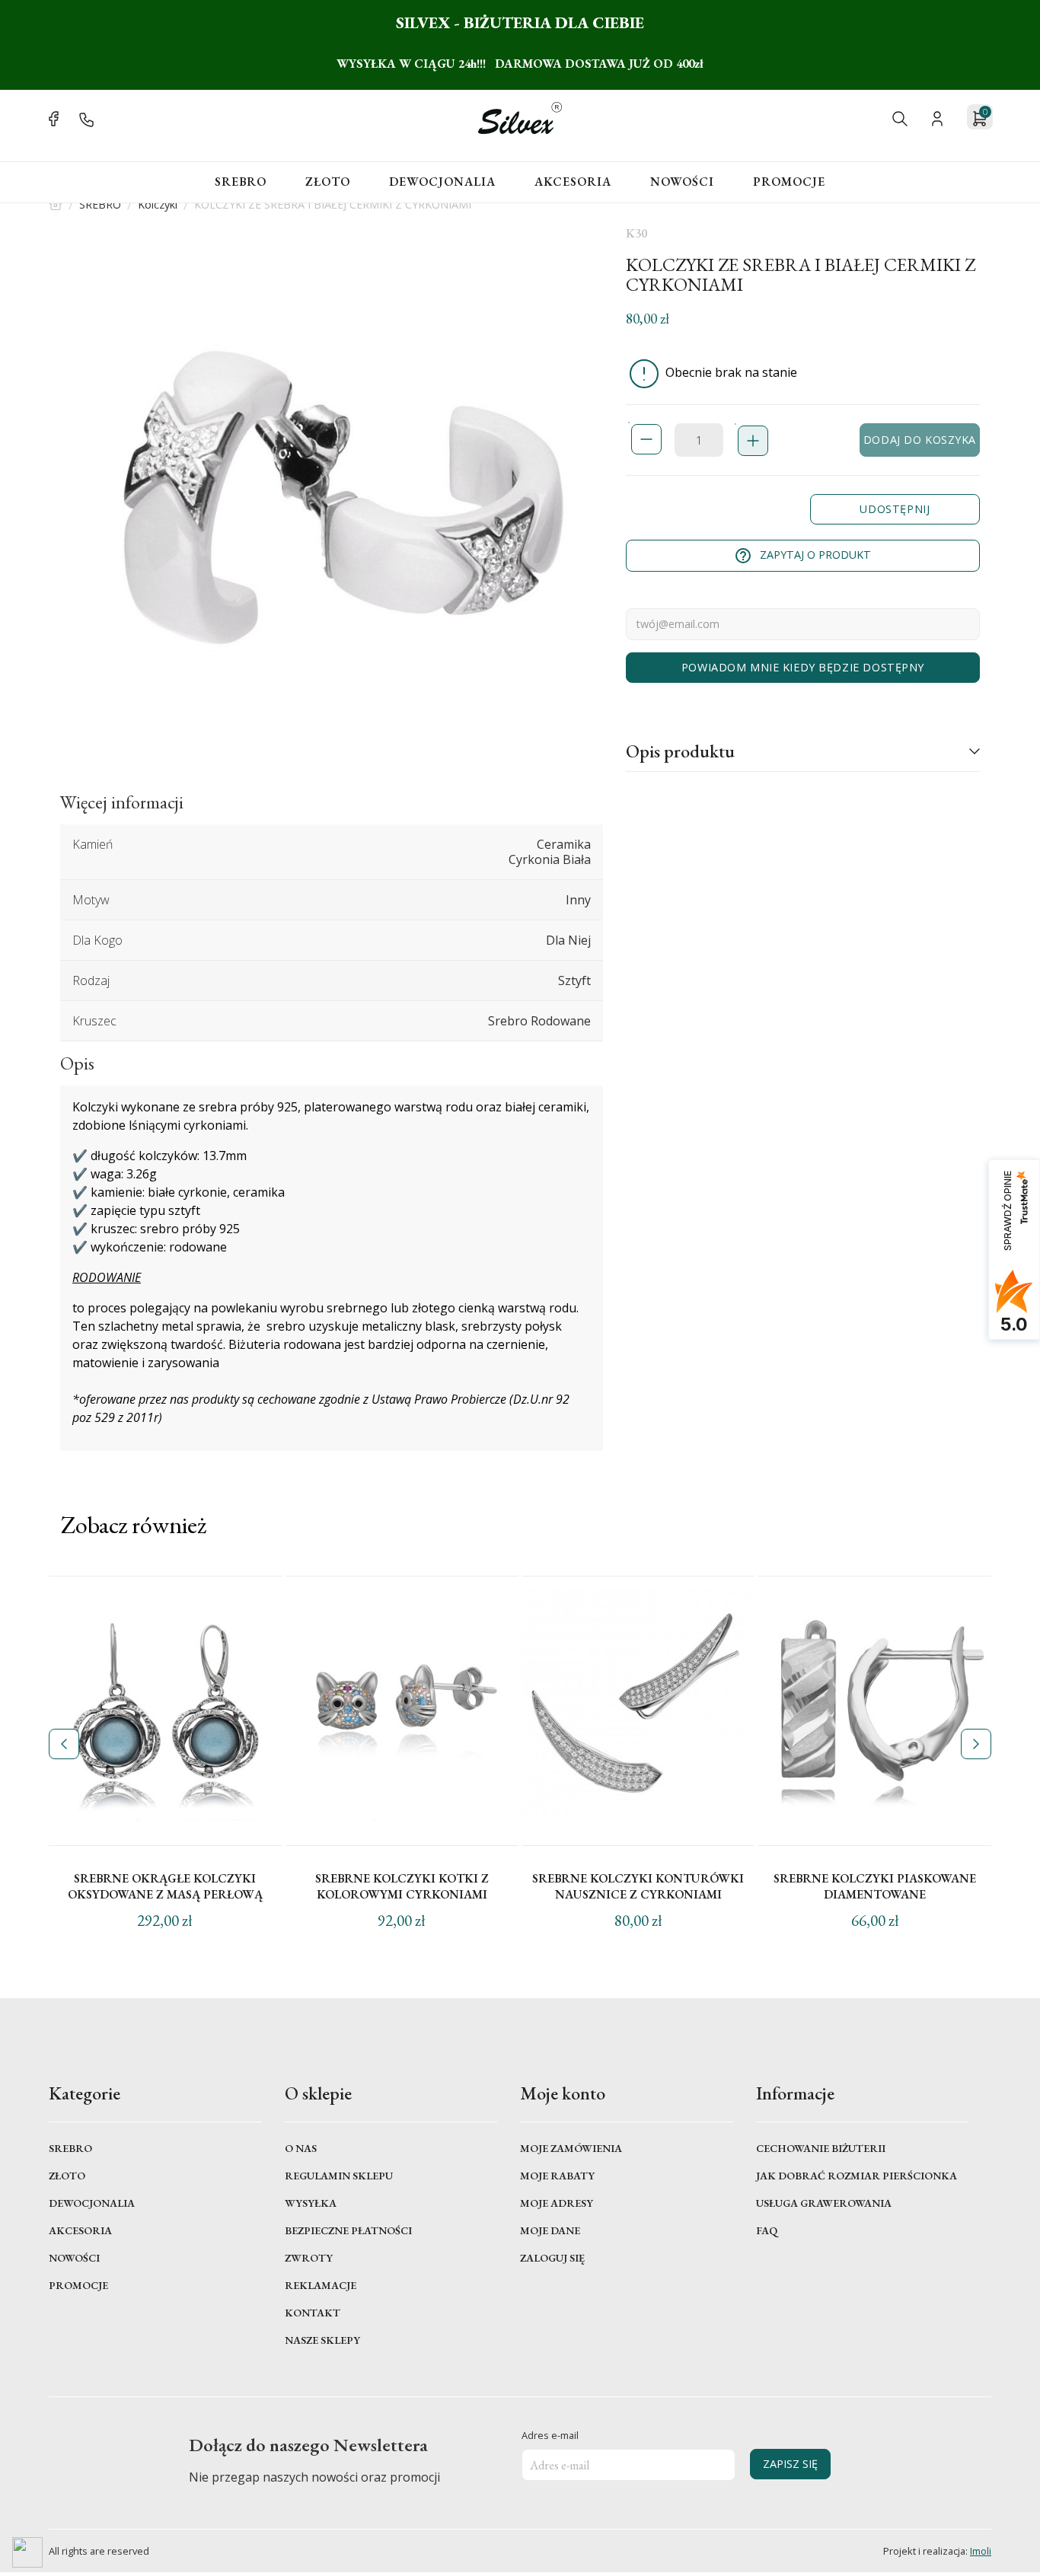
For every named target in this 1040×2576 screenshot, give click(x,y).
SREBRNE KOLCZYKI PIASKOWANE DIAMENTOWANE (875, 1886)
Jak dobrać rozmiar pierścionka (857, 2176)
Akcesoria (80, 2230)
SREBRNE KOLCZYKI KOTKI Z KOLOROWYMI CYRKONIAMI (402, 1886)
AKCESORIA (573, 182)
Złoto (67, 2176)
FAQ (767, 2230)
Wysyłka (311, 2203)
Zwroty (309, 2258)
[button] (64, 1744)
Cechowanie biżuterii (821, 2148)
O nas (301, 2148)
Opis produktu (680, 751)
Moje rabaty (557, 2176)
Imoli (981, 2551)
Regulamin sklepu (339, 2176)
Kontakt (313, 2313)
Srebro (70, 2148)
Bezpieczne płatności (348, 2230)
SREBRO (241, 182)
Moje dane (550, 2230)
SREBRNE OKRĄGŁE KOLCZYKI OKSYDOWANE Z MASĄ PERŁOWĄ (165, 1886)
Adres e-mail (550, 2435)
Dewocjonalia (92, 2203)
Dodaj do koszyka (920, 440)
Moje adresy (557, 2203)
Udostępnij (895, 509)
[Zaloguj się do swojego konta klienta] (937, 117)
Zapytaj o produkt (802, 556)
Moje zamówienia (571, 2148)
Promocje (789, 182)
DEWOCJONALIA (442, 182)
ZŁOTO (328, 182)
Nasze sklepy (322, 2340)
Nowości (74, 2258)
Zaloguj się (552, 2258)
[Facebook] (54, 117)
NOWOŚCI (682, 182)
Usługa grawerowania (824, 2203)
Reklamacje (321, 2285)
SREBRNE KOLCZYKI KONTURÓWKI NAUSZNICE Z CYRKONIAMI (638, 1886)
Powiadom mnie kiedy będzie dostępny (803, 667)
